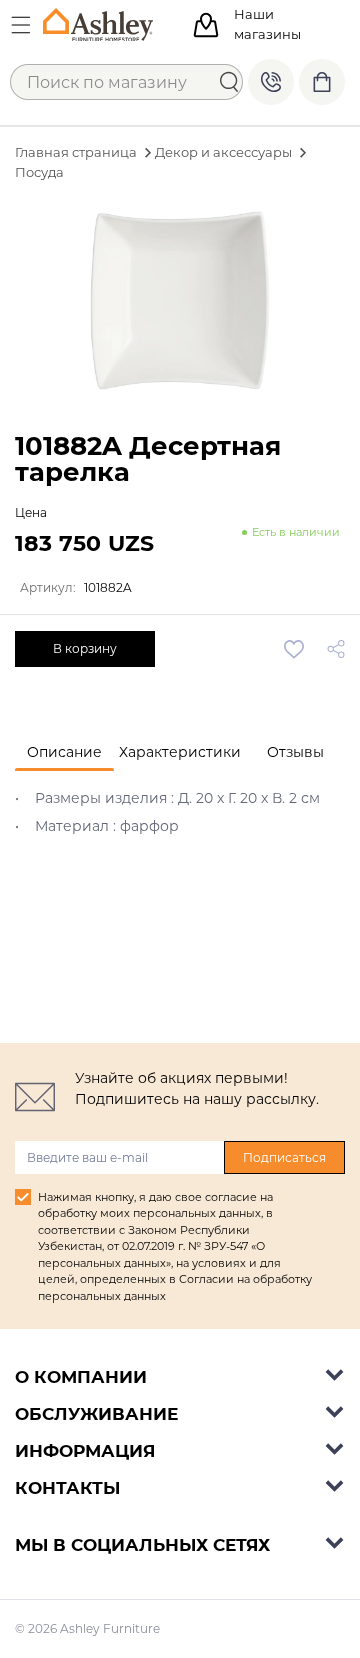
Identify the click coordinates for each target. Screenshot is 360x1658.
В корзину (85, 648)
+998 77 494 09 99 (271, 82)
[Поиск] (229, 82)
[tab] (64, 752)
